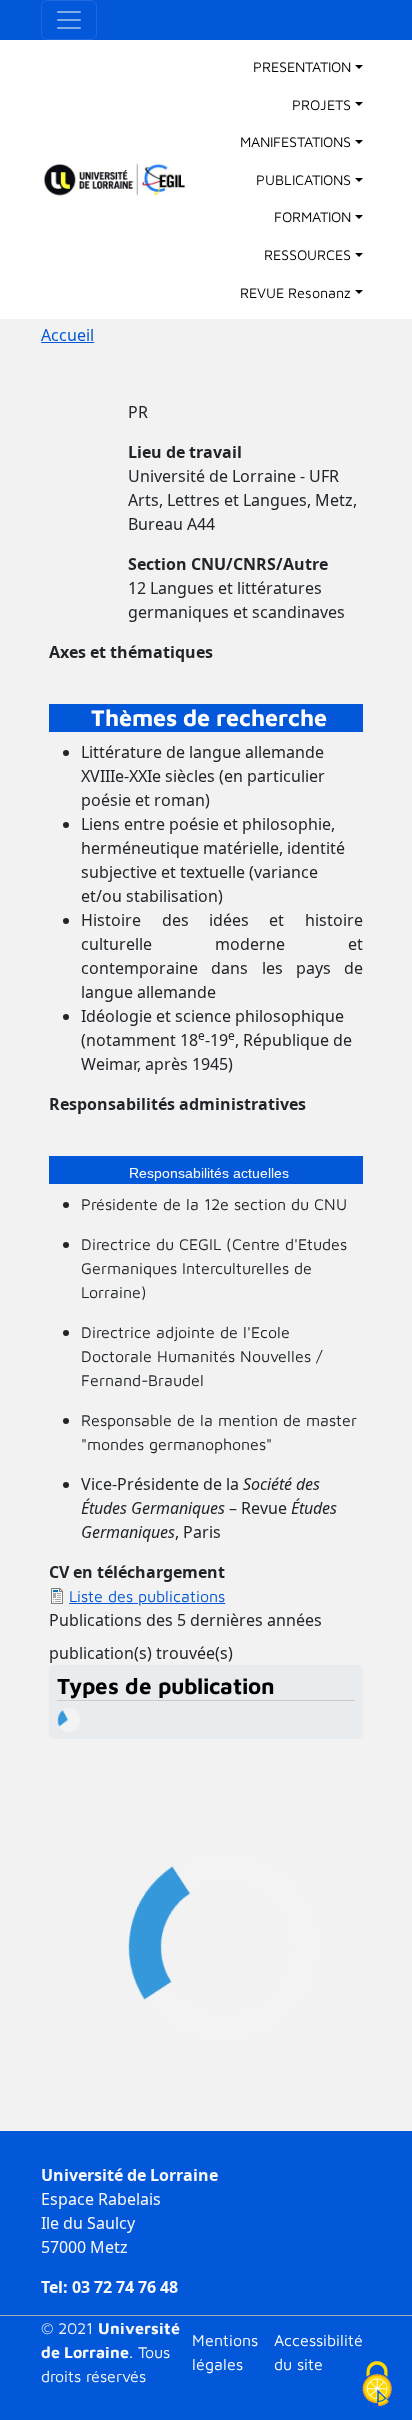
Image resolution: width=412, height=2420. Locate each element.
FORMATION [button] (312, 216)
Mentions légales (225, 2352)
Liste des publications (147, 1596)
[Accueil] (123, 180)
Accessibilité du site (318, 2352)
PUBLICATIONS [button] (303, 179)
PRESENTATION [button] (302, 66)
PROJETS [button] (321, 104)
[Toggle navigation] (69, 20)
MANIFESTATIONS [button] (295, 141)
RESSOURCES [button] (307, 254)
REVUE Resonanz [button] (295, 292)
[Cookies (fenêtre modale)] (377, 2385)
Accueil (67, 335)
